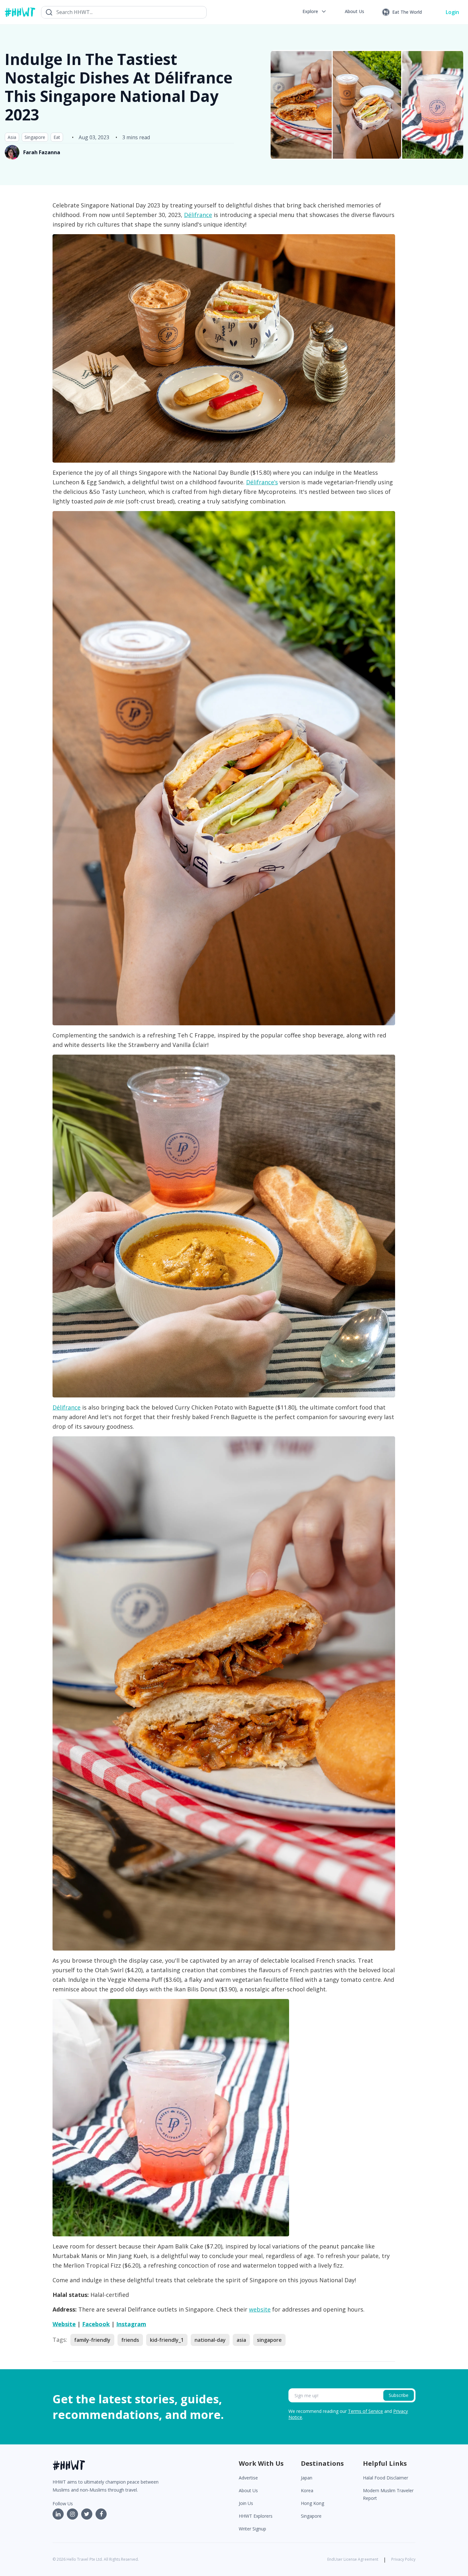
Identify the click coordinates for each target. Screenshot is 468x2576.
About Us (248, 2490)
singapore (269, 2340)
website (260, 2309)
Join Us (246, 2503)
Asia (12, 137)
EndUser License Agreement (353, 2559)
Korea (307, 2490)
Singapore (35, 137)
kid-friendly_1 (167, 2340)
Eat (57, 137)
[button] (315, 11)
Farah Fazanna (42, 152)
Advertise (248, 2478)
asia (241, 2340)
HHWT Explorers (256, 2516)
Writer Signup (252, 2529)
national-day (210, 2340)
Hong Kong (312, 2503)
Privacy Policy (403, 2559)
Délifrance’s (262, 482)
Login (452, 12)
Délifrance (198, 215)
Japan (307, 2478)
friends (130, 2340)
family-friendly (92, 2340)
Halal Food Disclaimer (386, 2478)
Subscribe (399, 2395)
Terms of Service (365, 2411)
